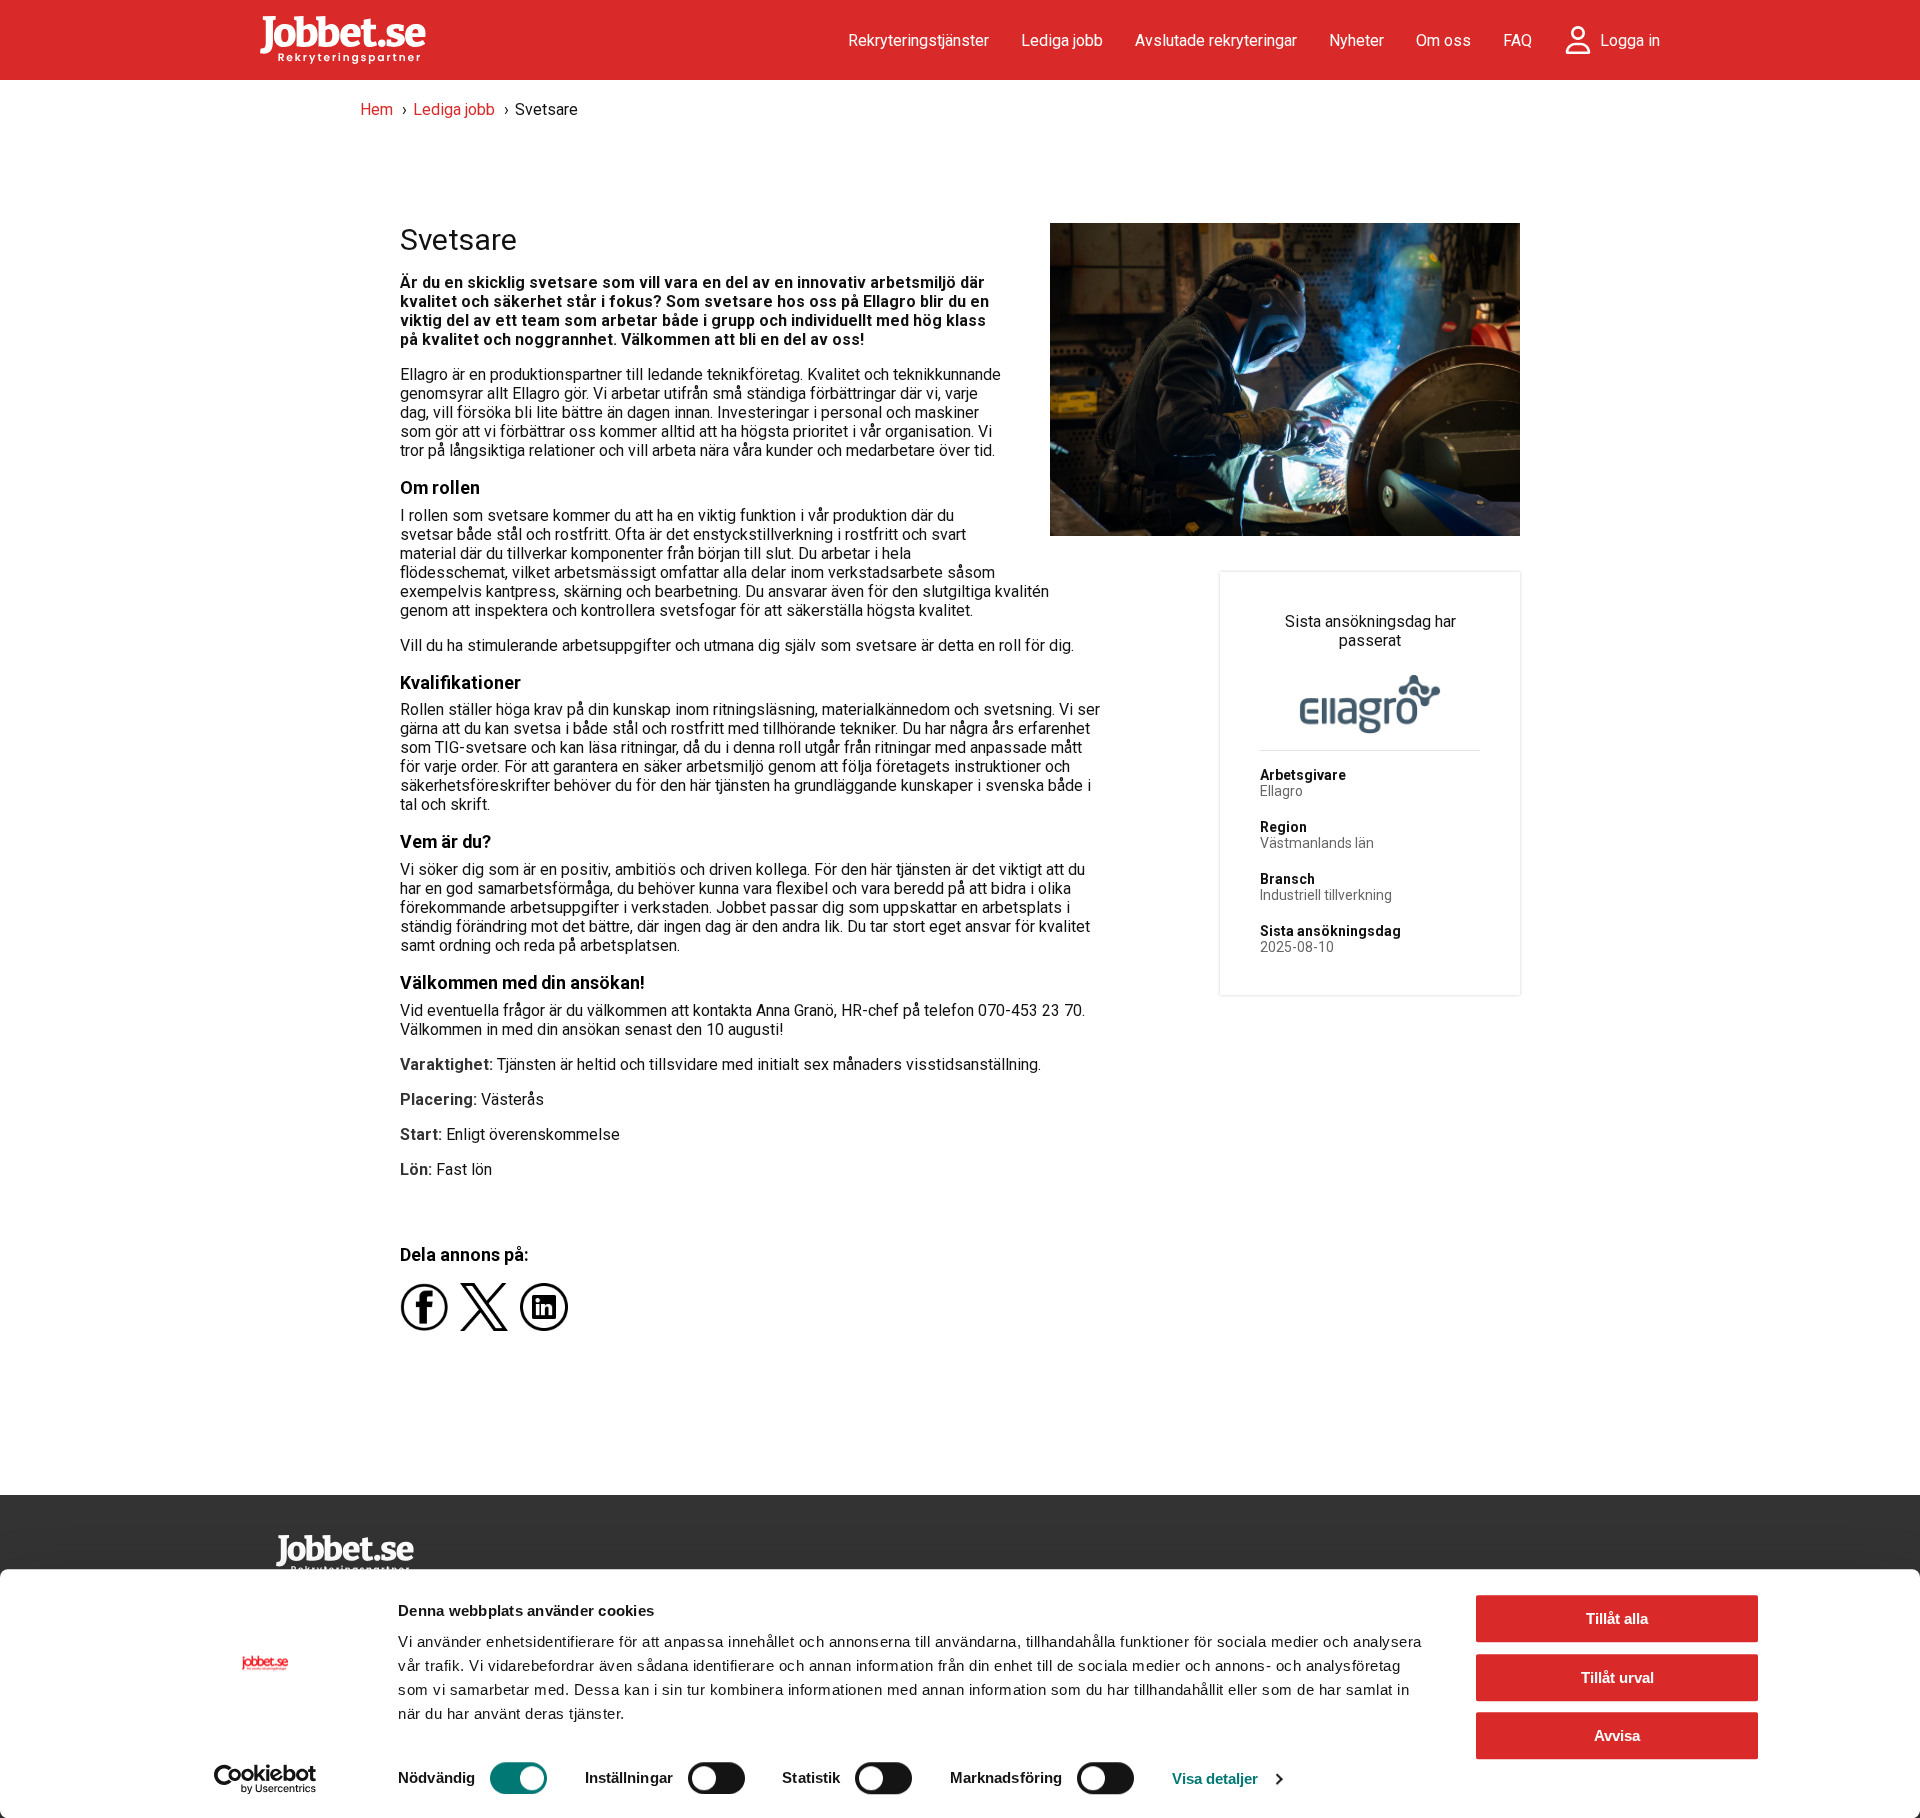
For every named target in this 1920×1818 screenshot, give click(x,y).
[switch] (716, 1778)
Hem (376, 109)
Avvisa (1617, 1735)
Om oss (1443, 40)
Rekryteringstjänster (918, 40)
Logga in (1630, 40)
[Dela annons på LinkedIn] (548, 1325)
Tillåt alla (1617, 1618)
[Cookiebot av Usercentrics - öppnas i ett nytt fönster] (265, 1779)
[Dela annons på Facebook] (430, 1325)
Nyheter (1356, 40)
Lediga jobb (1062, 40)
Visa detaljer (1215, 1778)
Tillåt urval (1617, 1677)
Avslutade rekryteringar (1216, 40)
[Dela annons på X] (490, 1325)
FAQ (1517, 40)
